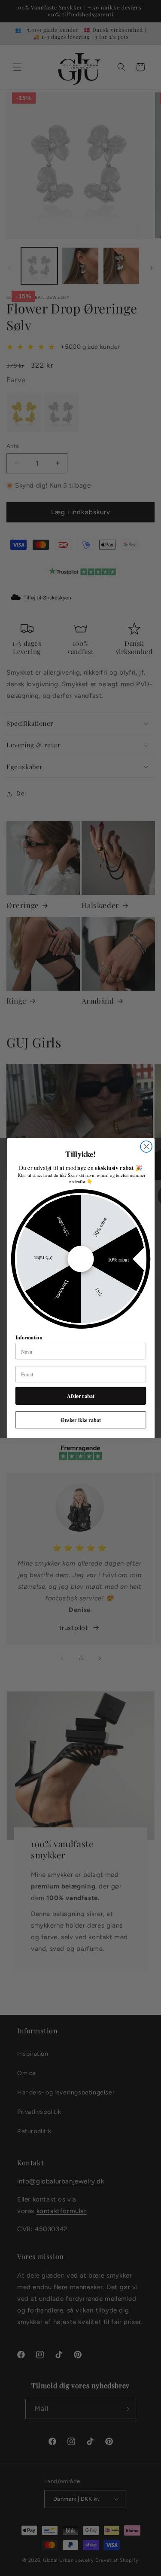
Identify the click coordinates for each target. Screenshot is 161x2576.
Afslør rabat (81, 1396)
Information (29, 1337)
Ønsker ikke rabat (80, 1419)
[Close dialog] (146, 1147)
